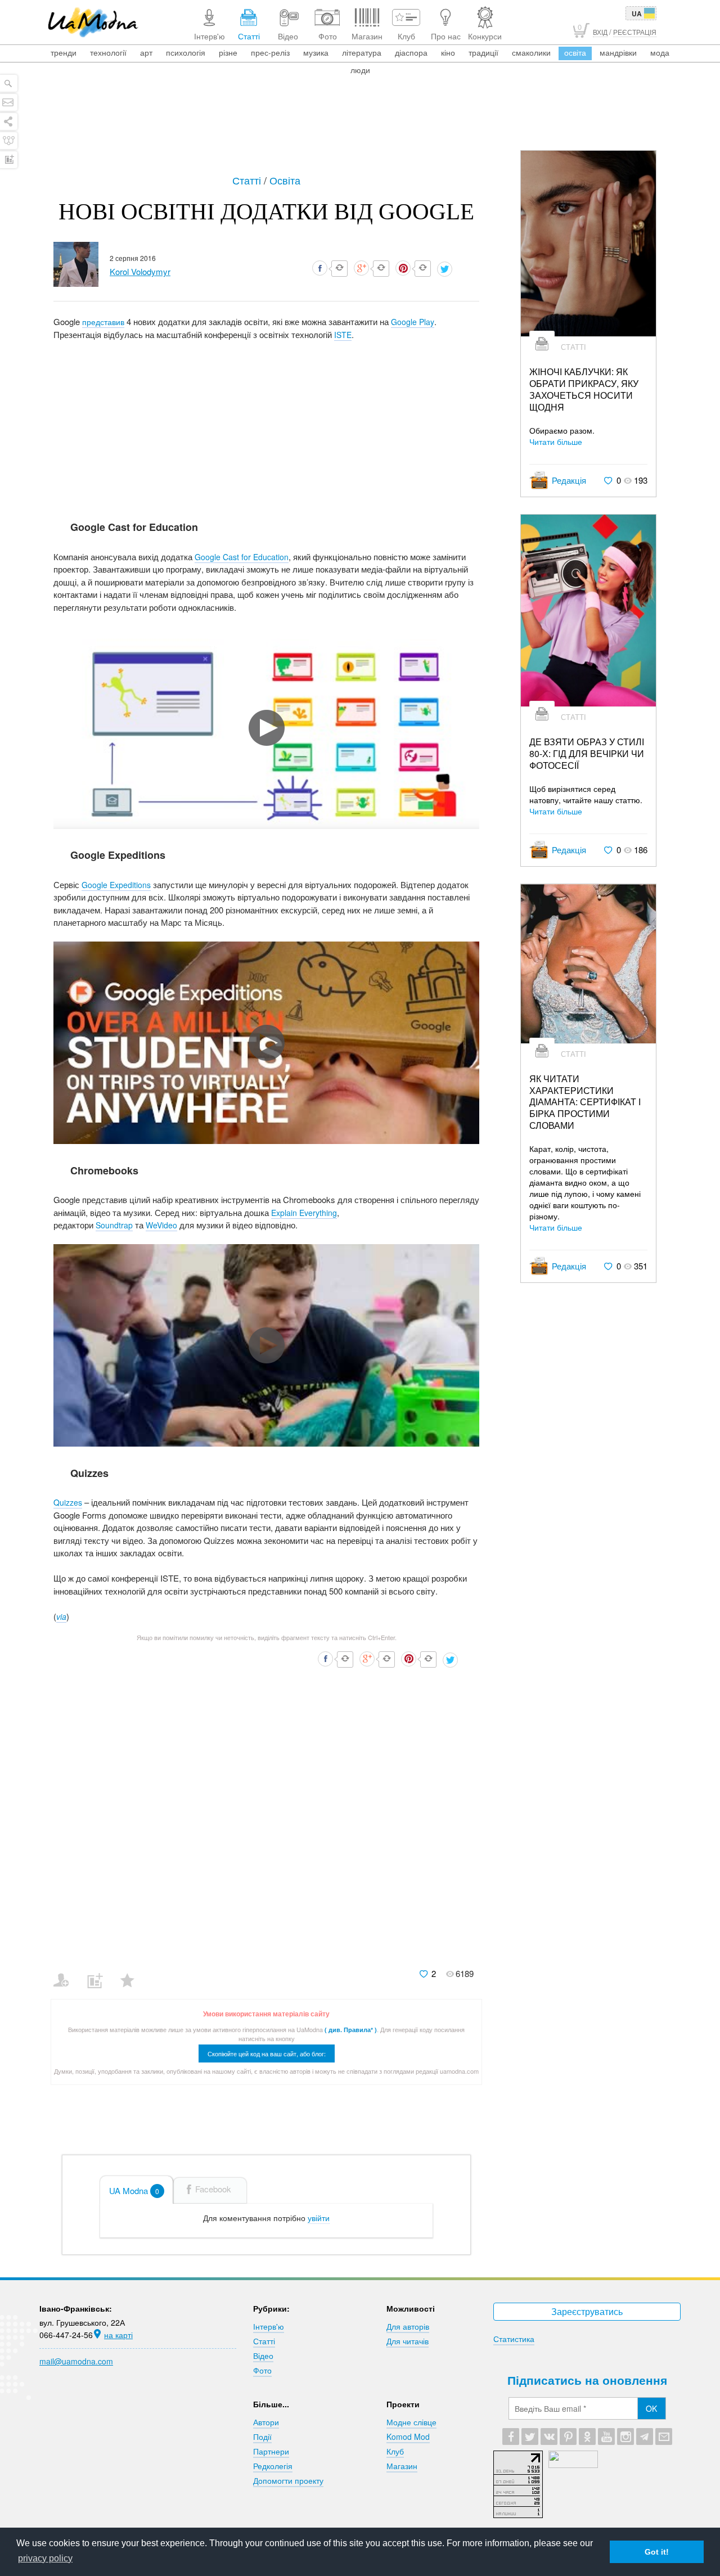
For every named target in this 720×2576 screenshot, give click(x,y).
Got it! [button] (657, 2552)
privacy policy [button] (45, 2558)
